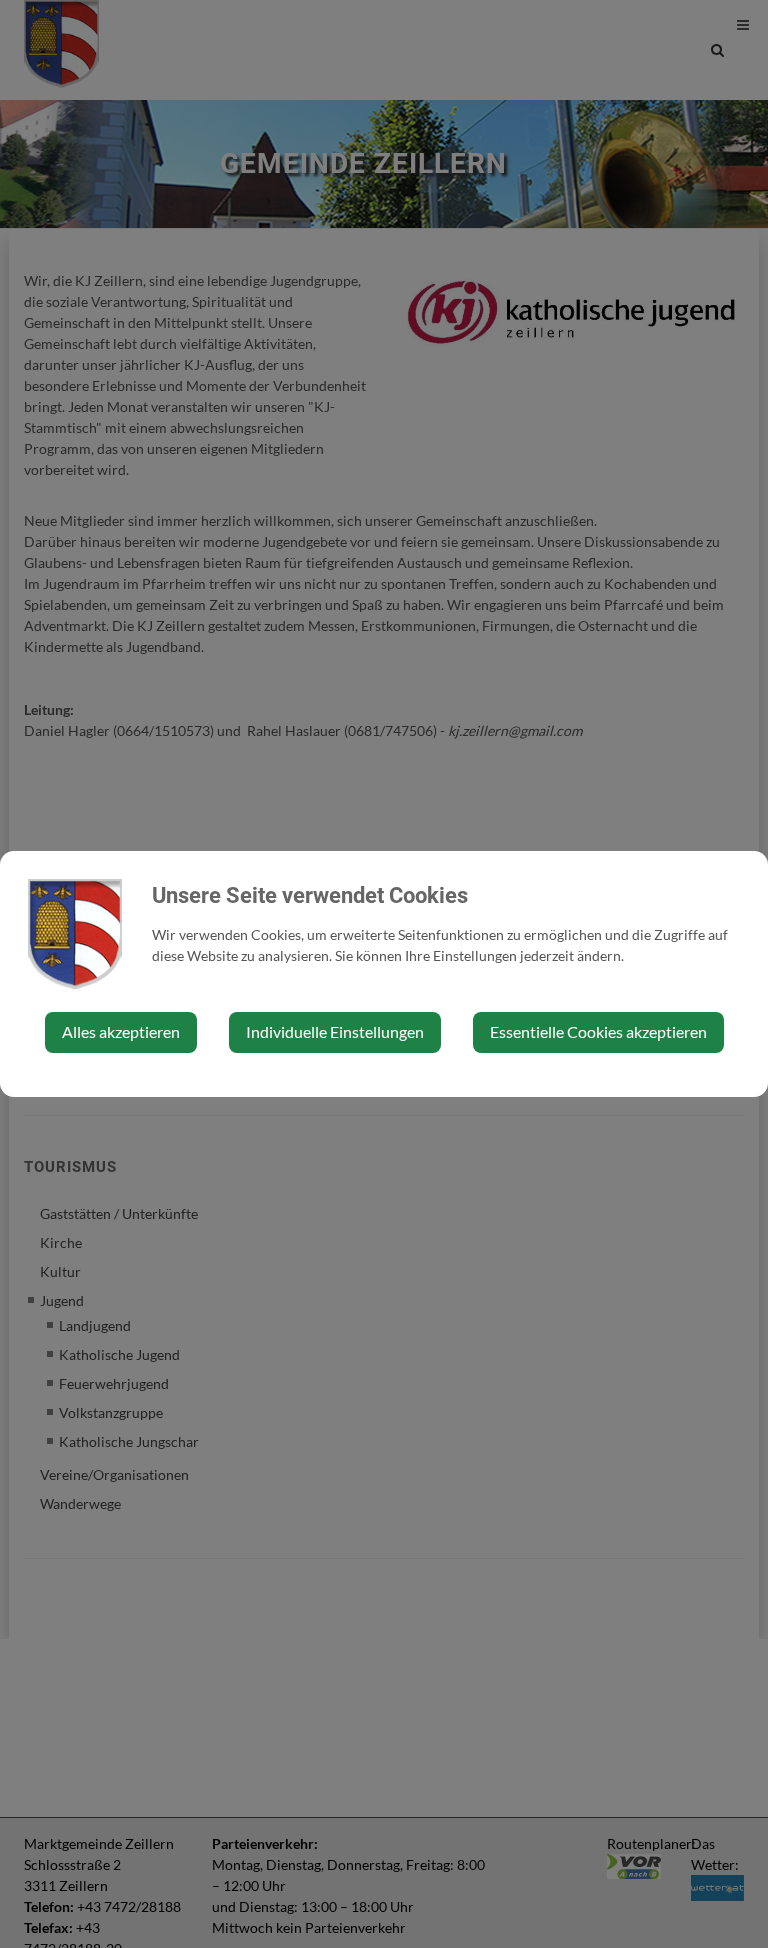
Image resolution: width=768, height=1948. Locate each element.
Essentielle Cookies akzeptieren (598, 1031)
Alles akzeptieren (121, 1031)
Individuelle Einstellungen (335, 1031)
